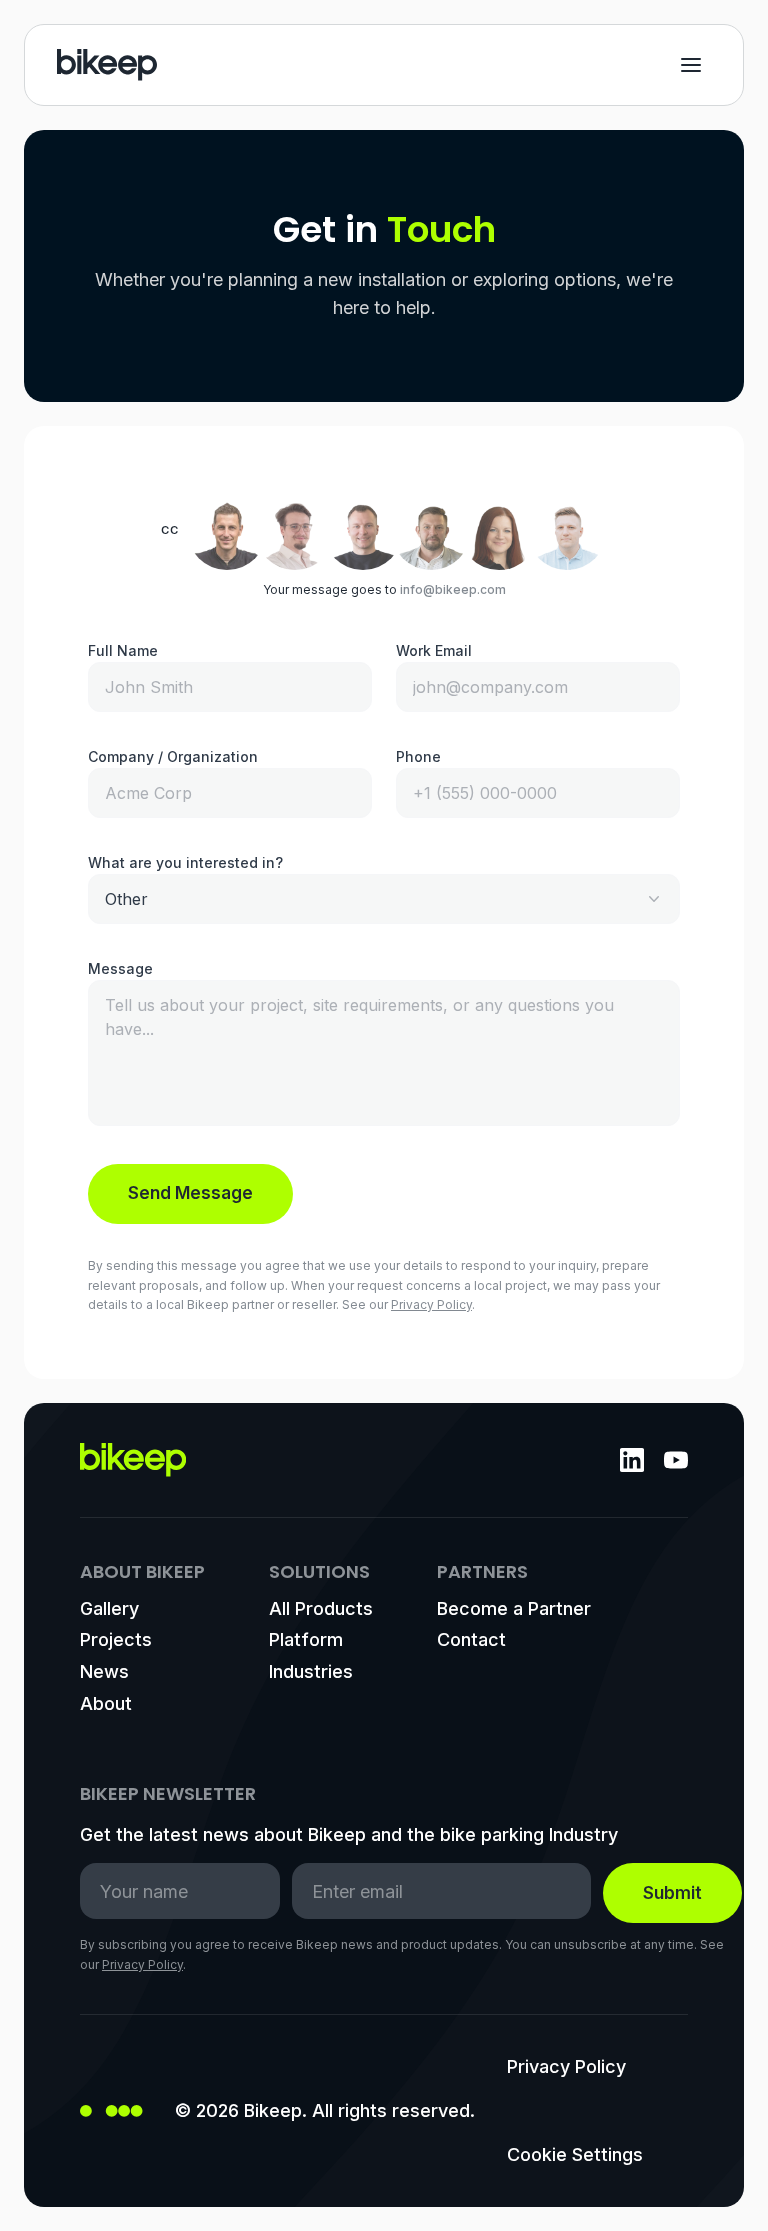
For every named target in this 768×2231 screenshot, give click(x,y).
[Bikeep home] (107, 65)
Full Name (123, 650)
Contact (471, 1639)
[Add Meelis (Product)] (363, 530)
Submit (672, 1893)
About (106, 1703)
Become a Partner (514, 1608)
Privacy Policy (431, 1304)
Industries (311, 1671)
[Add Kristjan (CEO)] (227, 530)
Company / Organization (173, 756)
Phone (418, 756)
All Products (321, 1608)
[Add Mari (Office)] (499, 530)
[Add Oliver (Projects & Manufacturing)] (567, 530)
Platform (306, 1639)
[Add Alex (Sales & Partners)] (431, 530)
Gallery (109, 1608)
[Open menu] (691, 65)
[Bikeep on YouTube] (676, 1460)
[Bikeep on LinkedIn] (632, 1460)
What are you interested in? (185, 862)
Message (120, 968)
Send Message (190, 1193)
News (104, 1671)
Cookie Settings (575, 2154)
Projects (116, 1639)
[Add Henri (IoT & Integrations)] (295, 530)
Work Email (434, 650)
